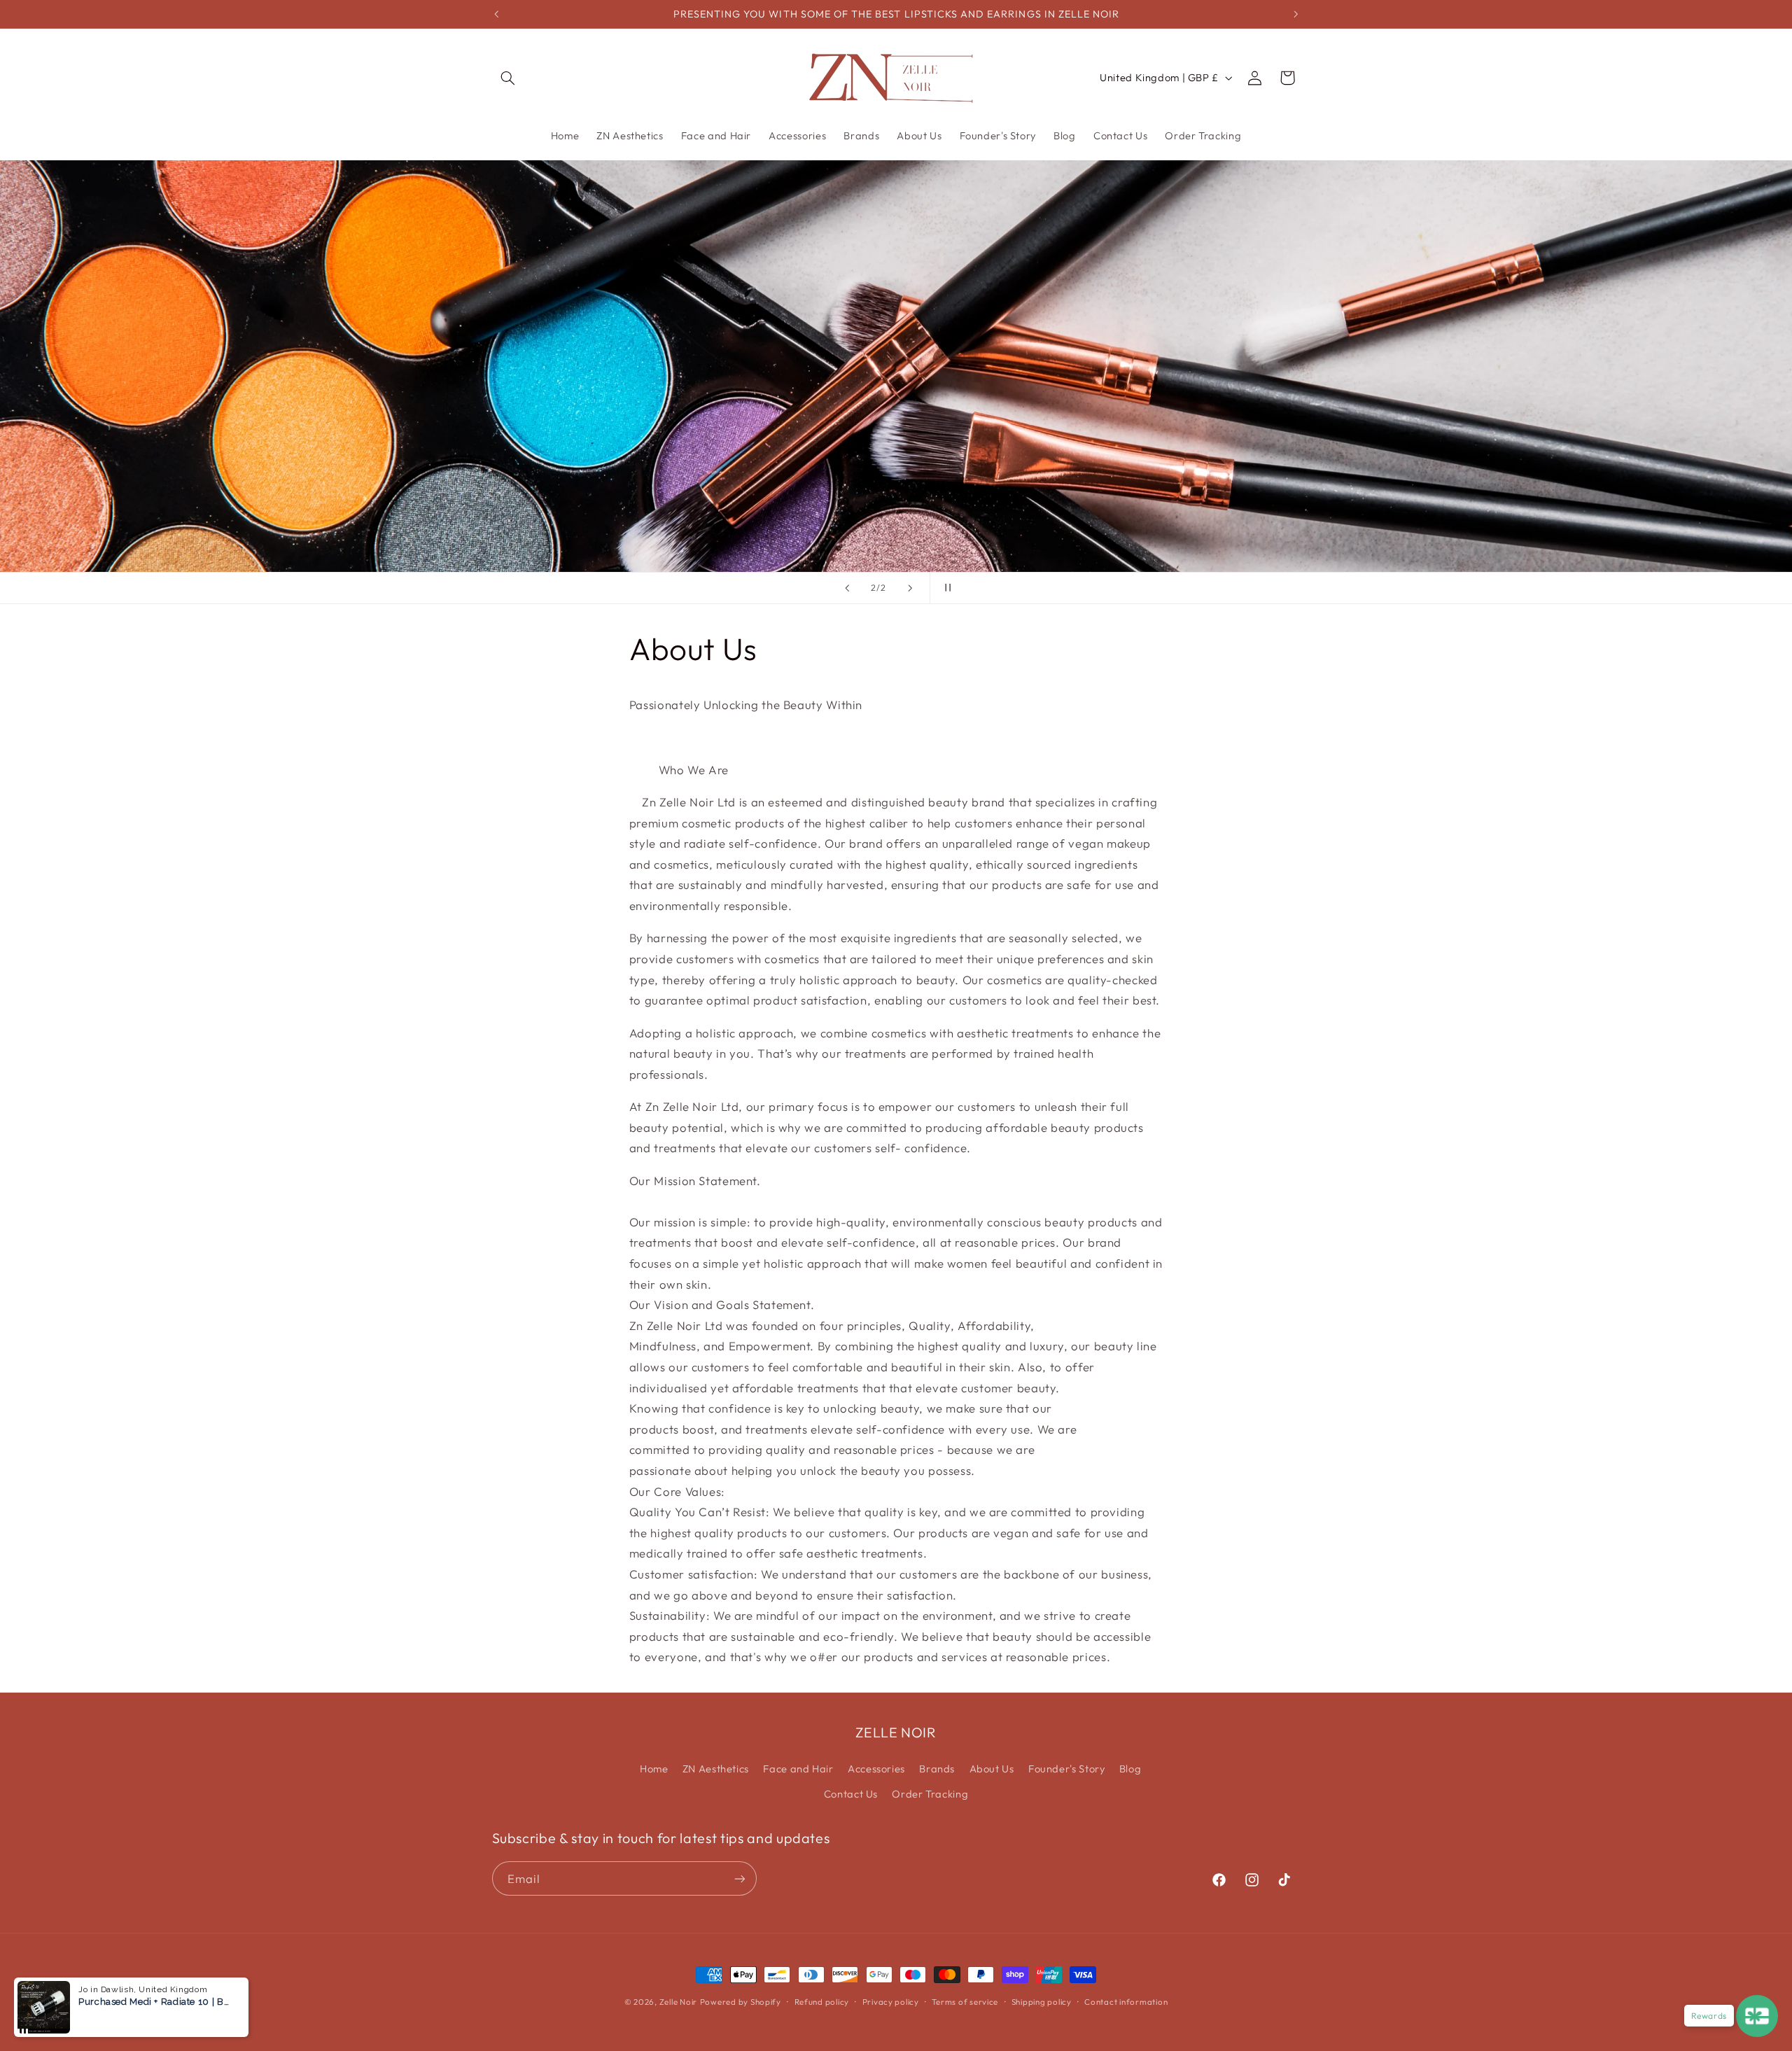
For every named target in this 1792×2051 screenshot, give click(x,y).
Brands (937, 1769)
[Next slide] (910, 588)
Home (654, 1769)
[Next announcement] (1296, 14)
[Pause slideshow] (945, 588)
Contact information (1126, 2002)
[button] (508, 78)
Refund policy (822, 2002)
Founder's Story (1066, 1769)
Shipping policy (1042, 2002)
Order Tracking (930, 1794)
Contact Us (851, 1794)
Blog (1130, 1769)
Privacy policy (891, 2002)
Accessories (876, 1769)
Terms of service (965, 2002)
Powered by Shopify (741, 2002)
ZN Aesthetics (716, 1769)
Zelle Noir (678, 2002)
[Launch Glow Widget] (1757, 2016)
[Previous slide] (847, 588)
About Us (992, 1769)
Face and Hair (798, 1769)
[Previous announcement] (496, 14)
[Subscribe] (739, 1878)
